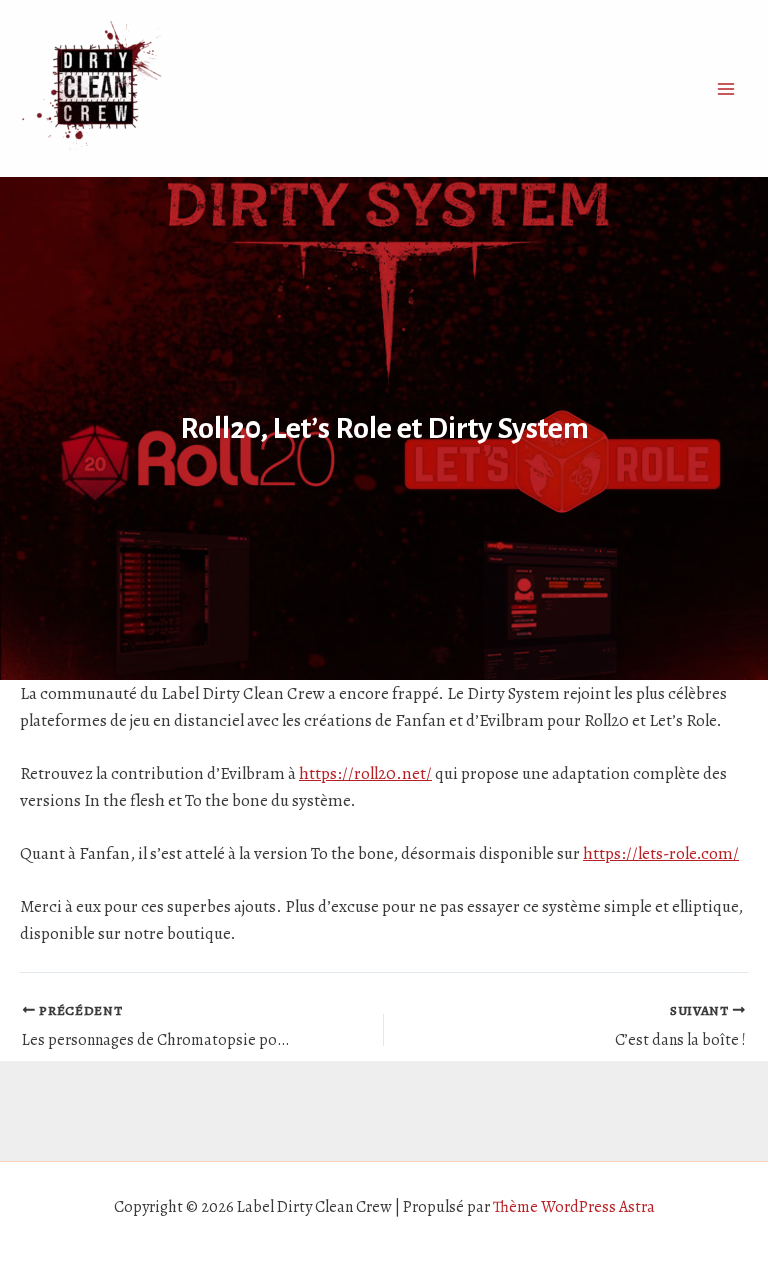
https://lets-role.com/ (661, 853)
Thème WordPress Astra (574, 1207)
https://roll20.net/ (365, 773)
